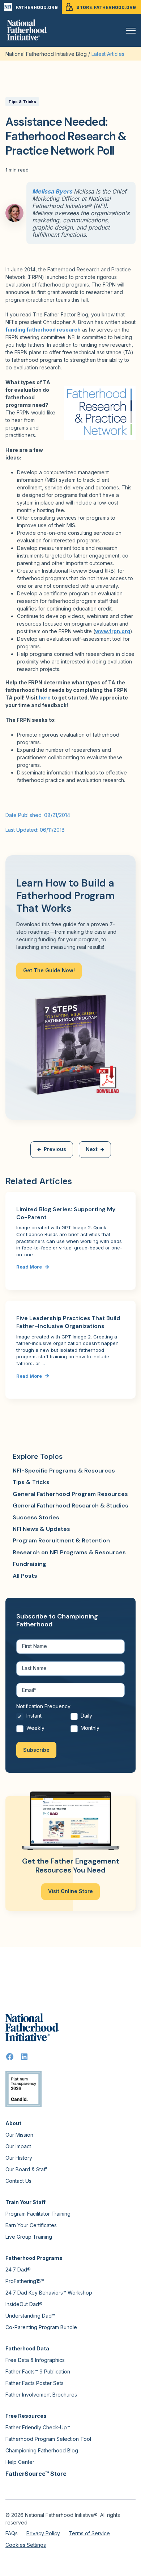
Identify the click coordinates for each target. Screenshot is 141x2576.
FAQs (12, 2533)
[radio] (43, 1718)
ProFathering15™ (25, 2281)
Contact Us (18, 2181)
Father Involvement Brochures (41, 2395)
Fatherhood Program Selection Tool (48, 2439)
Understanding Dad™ (30, 2316)
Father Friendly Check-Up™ (38, 2427)
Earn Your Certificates (31, 2225)
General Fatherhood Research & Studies (70, 1505)
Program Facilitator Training (38, 2214)
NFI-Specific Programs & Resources (64, 1471)
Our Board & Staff (26, 2169)
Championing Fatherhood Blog (42, 2450)
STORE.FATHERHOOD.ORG (106, 7)
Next (92, 1149)
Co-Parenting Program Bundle (41, 2327)
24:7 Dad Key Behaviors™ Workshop (49, 2293)
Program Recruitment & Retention (61, 1540)
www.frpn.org (113, 631)
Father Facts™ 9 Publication (38, 2371)
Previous (55, 1149)
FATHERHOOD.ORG (37, 7)
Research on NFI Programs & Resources (69, 1552)
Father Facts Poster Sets (35, 2383)
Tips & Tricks (22, 102)
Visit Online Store (70, 1891)
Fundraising (29, 1564)
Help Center (20, 2462)
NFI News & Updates (41, 1529)
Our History (19, 2158)
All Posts (25, 1576)
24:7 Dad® (18, 2269)
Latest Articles (108, 54)
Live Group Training (29, 2237)
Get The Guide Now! (49, 970)
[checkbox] (70, 1724)
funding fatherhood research (43, 330)
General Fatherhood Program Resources (70, 1494)
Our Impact (18, 2146)
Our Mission (19, 2135)
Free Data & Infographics (35, 2360)
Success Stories (36, 1517)
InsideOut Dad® (24, 2304)
